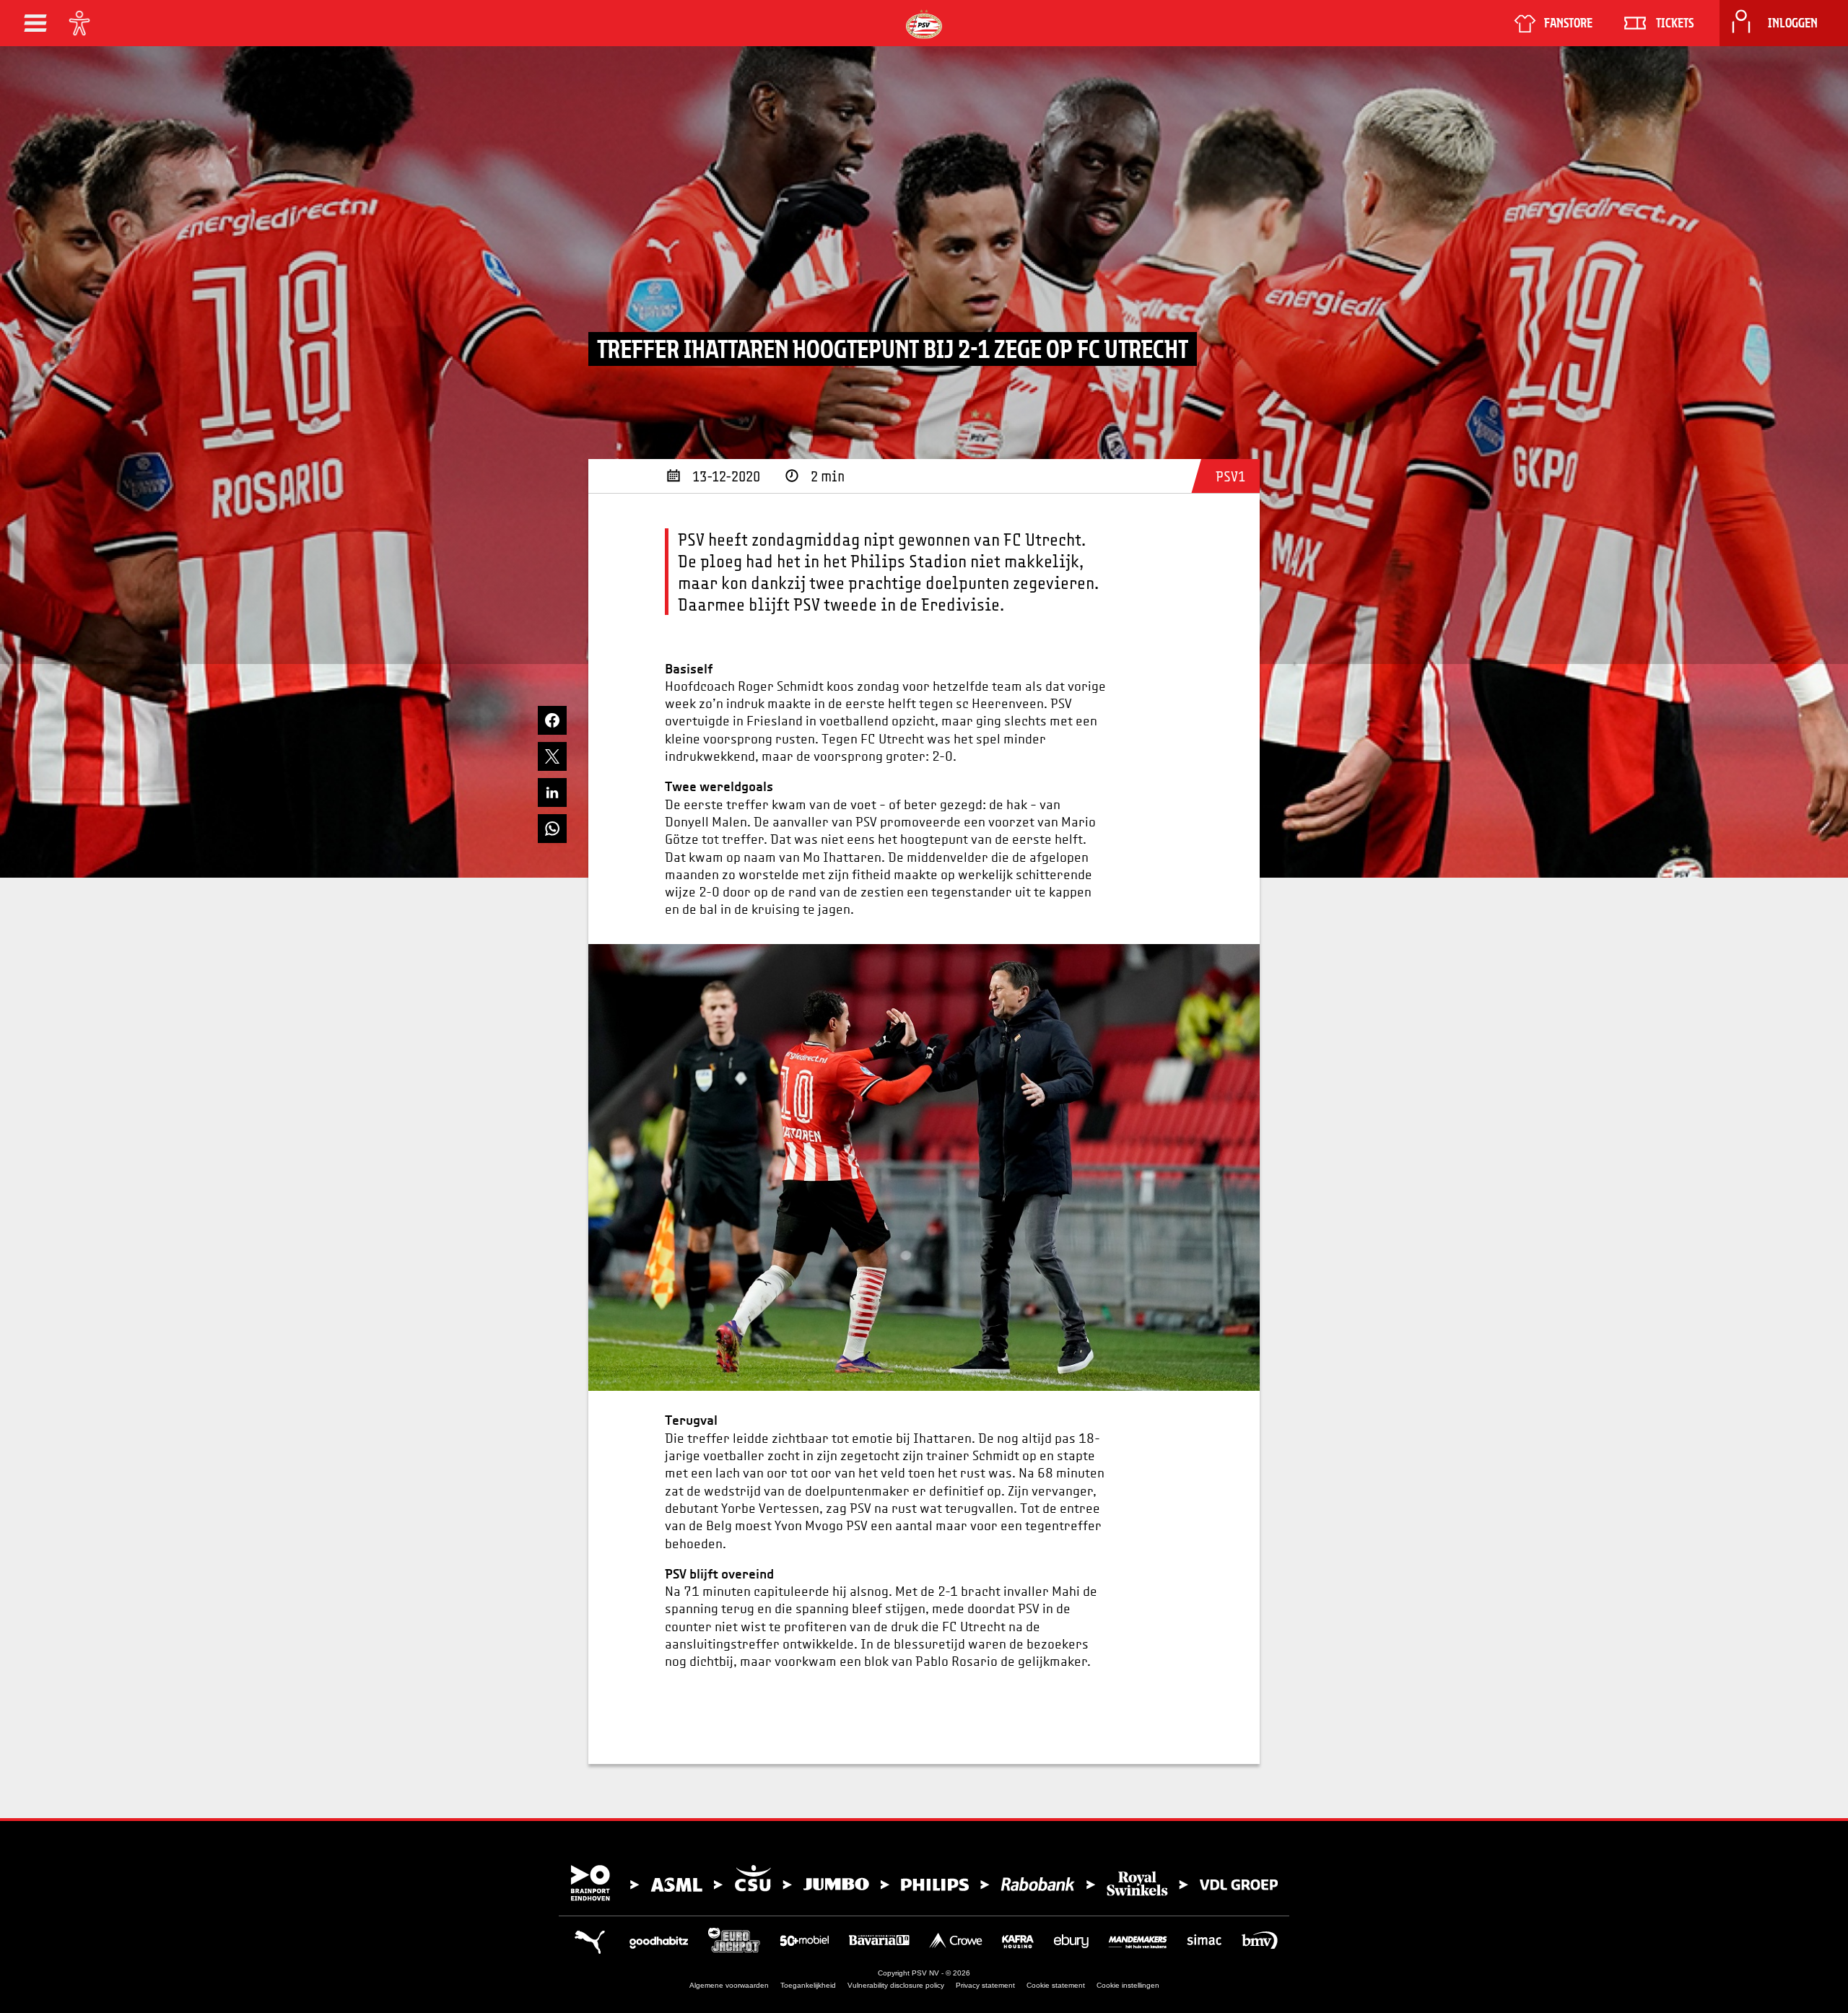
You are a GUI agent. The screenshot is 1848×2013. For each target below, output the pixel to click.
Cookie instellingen (1128, 1985)
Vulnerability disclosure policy (896, 1985)
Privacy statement (985, 1985)
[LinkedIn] (552, 792)
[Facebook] (552, 720)
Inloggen (1793, 23)
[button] (35, 23)
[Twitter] (552, 756)
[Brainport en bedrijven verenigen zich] (924, 1883)
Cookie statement (1056, 1985)
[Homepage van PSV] (924, 24)
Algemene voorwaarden (729, 1985)
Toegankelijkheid (808, 1985)
